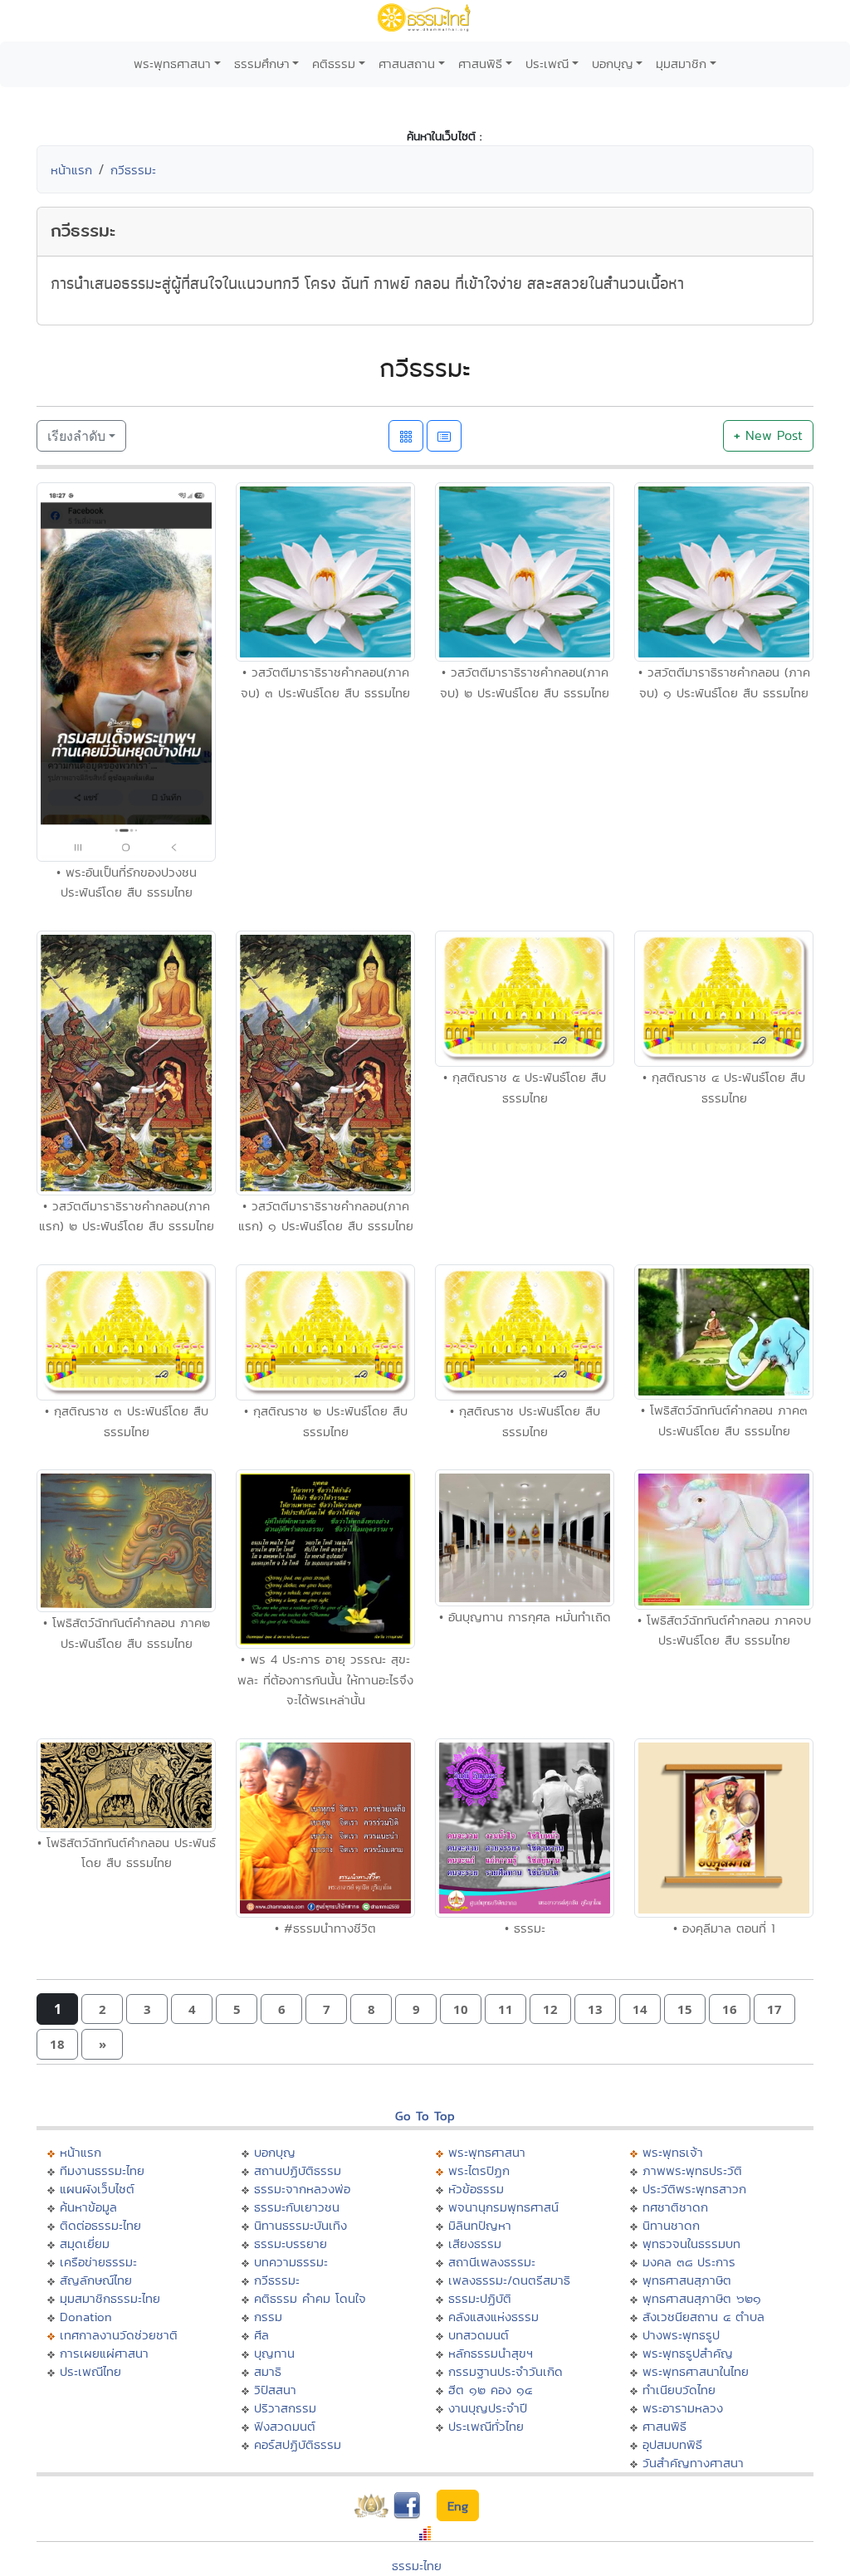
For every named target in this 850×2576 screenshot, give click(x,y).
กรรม (268, 2317)
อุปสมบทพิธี (672, 2444)
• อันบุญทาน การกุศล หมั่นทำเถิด (525, 1617)
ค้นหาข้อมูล (88, 2207)
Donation (86, 2317)
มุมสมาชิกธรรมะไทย (110, 2298)
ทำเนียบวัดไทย (679, 2390)
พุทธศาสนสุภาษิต (687, 2280)
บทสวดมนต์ (479, 2335)
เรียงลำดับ (76, 436)
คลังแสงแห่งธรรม (493, 2317)
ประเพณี (547, 64)
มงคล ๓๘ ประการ (689, 2262)
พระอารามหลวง (683, 2408)
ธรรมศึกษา (262, 64)
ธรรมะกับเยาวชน (297, 2207)
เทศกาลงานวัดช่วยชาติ (119, 2335)
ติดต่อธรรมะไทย (100, 2225)
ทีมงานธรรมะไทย (102, 2170)
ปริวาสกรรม (285, 2408)
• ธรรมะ (525, 1928)
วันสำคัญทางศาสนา (693, 2463)
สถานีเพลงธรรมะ (492, 2262)
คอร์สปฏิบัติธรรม (298, 2444)
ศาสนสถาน (407, 64)
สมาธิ (268, 2371)
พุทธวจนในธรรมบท (691, 2244)
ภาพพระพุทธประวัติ (692, 2170)
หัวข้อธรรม (476, 2189)
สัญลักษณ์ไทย (96, 2280)
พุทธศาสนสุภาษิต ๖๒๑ (702, 2298)
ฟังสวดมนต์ (285, 2426)
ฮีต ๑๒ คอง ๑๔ (490, 2390)
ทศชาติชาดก (675, 2207)
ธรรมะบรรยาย (291, 2244)
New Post (768, 435)
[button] (102, 2009)
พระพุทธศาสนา (172, 64)
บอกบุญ (613, 64)
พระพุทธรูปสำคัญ (688, 2353)
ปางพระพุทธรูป (681, 2335)
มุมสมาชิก (681, 64)
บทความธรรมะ (291, 2262)
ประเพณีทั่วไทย (486, 2426)
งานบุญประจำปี (488, 2408)
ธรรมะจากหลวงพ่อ (302, 2189)
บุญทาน (274, 2353)
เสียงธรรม (475, 2244)
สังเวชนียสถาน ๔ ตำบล (703, 2317)
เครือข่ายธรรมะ (98, 2262)
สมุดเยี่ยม (85, 2244)
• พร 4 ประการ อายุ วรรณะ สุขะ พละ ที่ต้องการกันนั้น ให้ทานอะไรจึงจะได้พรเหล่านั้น (325, 1679)
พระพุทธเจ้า (673, 2152)
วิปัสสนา (275, 2390)
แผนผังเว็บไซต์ (97, 2189)
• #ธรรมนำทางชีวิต (325, 1928)
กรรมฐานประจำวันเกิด (506, 2371)
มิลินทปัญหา (480, 2225)
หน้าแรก (71, 170)
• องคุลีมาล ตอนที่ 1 (724, 1928)
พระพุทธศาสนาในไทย (696, 2371)
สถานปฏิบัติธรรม (298, 2170)
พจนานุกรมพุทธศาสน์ (503, 2207)
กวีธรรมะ (133, 170)
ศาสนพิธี (480, 64)
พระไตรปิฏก (479, 2170)
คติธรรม (334, 64)
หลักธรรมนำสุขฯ (491, 2353)
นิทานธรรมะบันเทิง (300, 2225)
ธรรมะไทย (417, 2566)
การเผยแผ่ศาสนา (104, 2353)
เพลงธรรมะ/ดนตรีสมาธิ (509, 2280)
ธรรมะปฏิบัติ (480, 2298)
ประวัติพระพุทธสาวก (694, 2189)
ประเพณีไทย (90, 2371)
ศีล (261, 2335)
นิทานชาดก (671, 2225)
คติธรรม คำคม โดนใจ (310, 2298)
